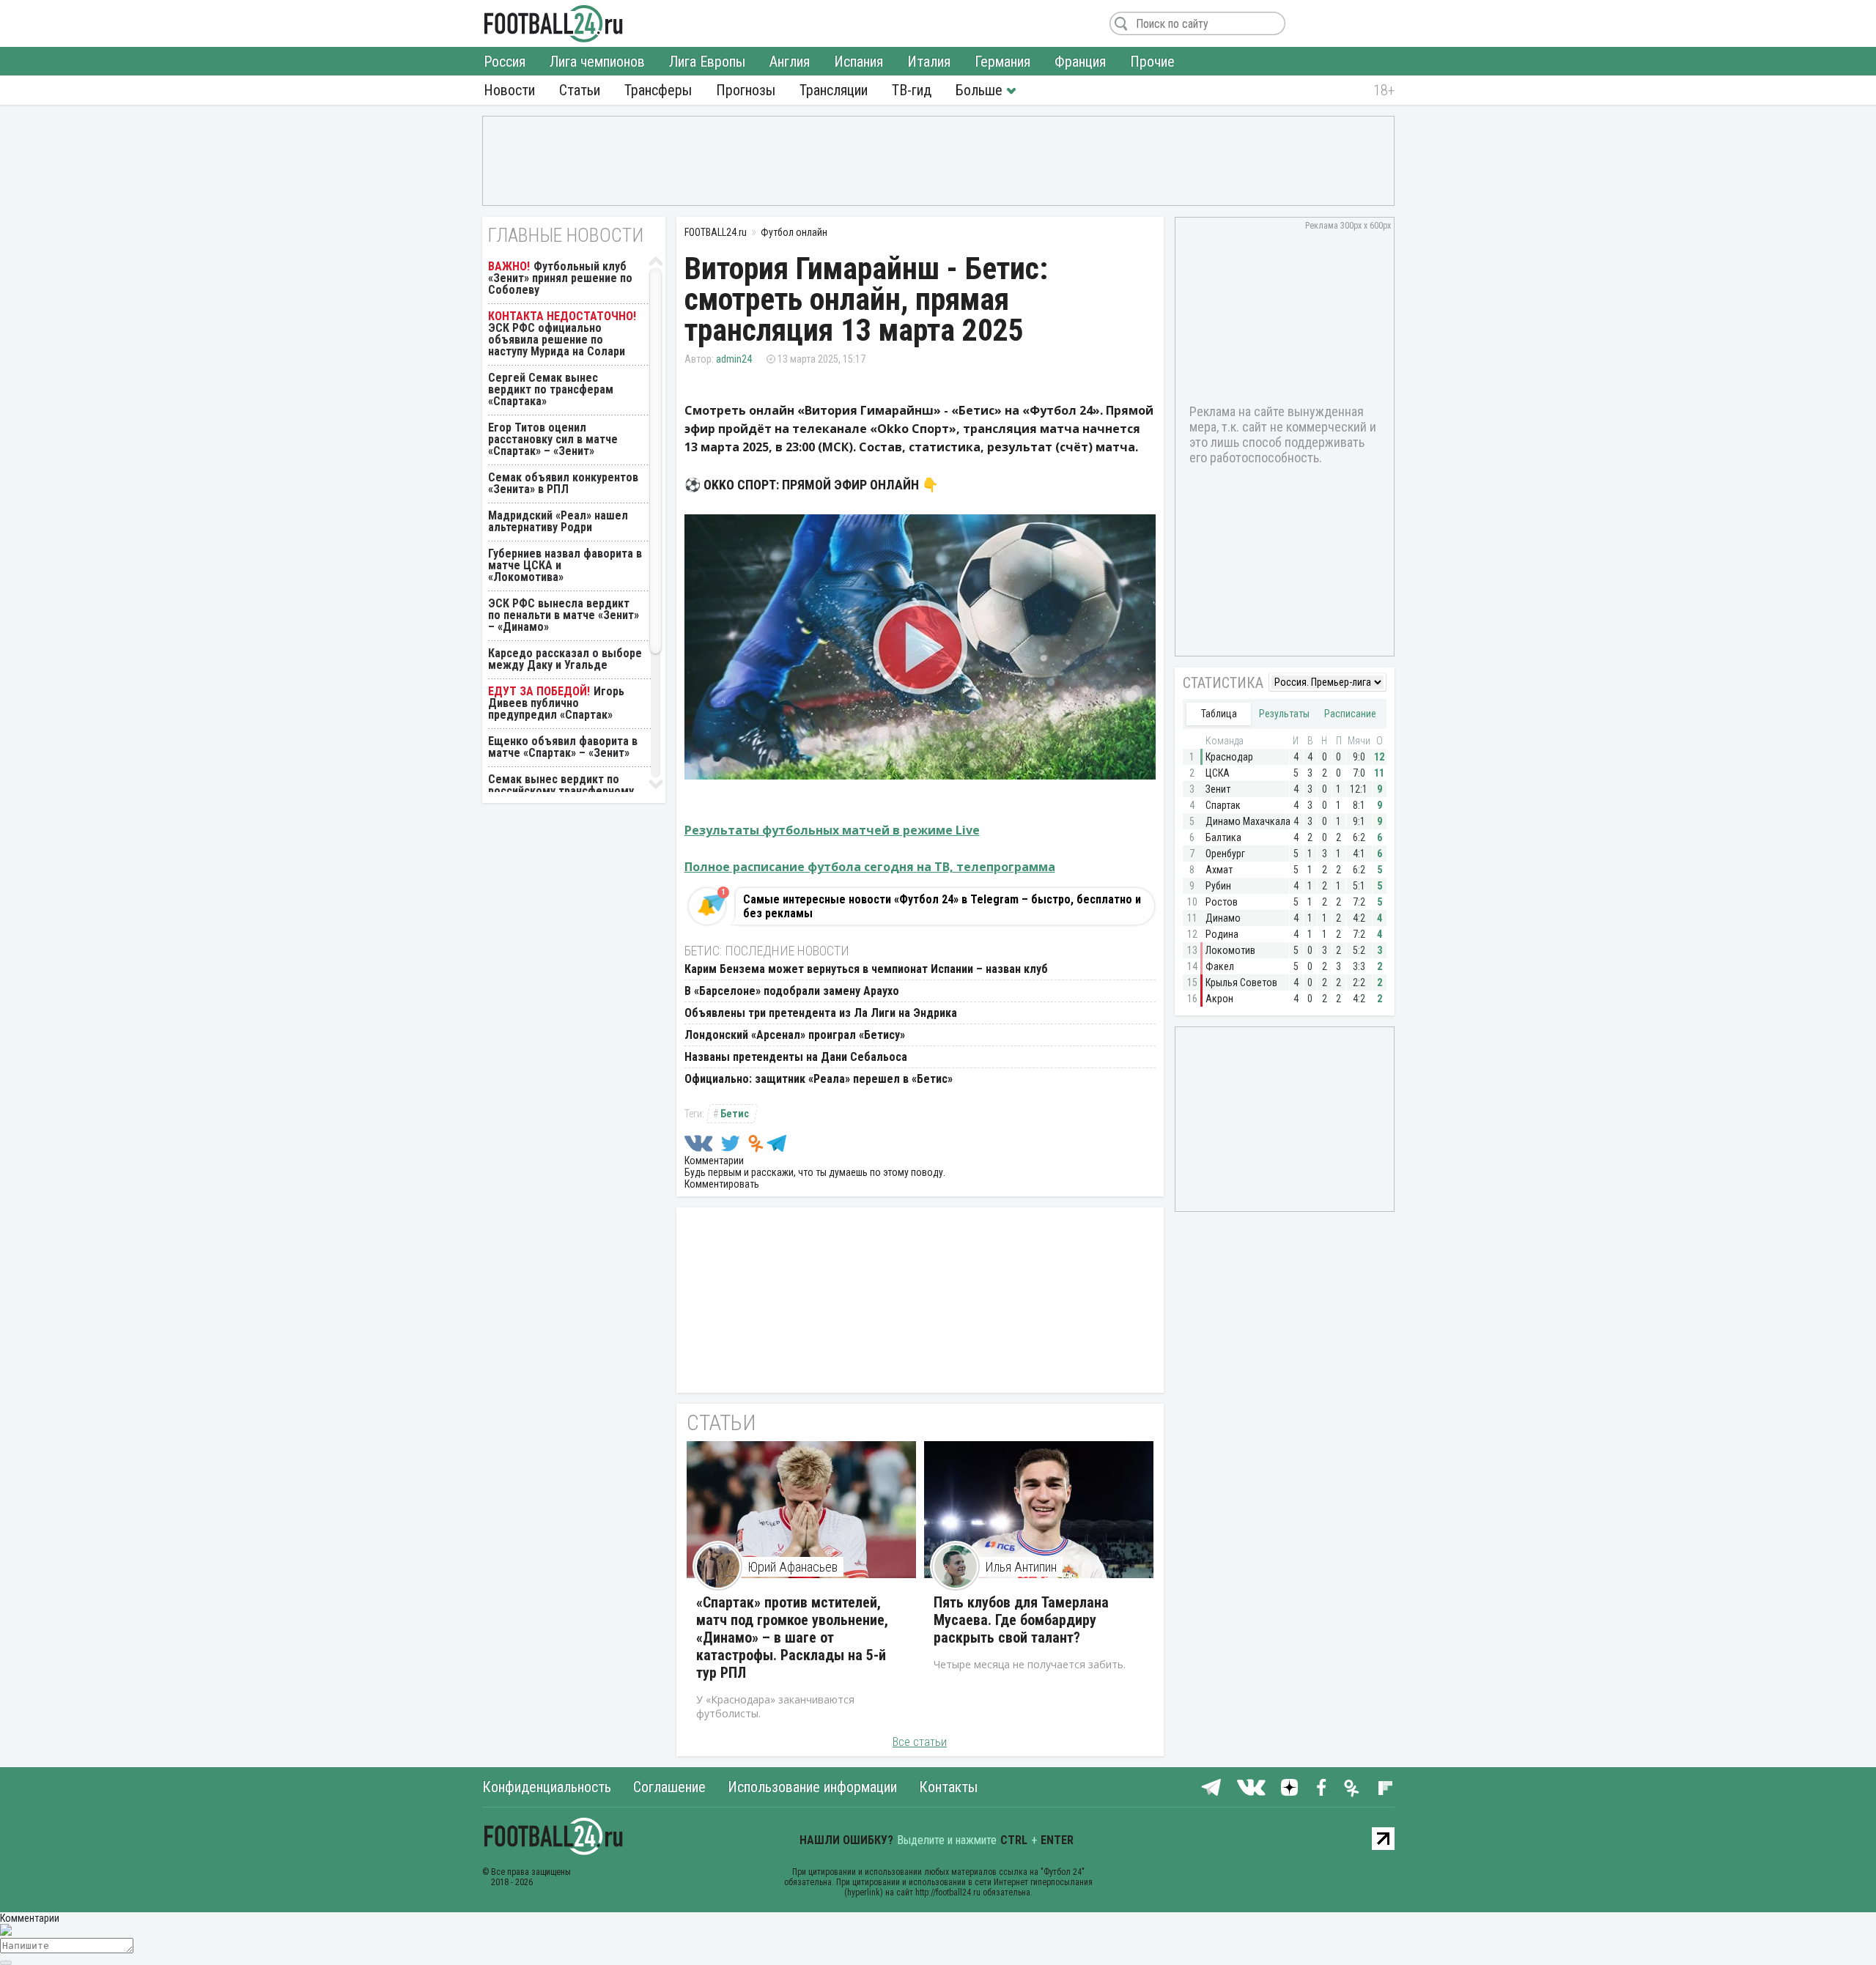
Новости (509, 90)
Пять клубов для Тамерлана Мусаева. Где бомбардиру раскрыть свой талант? (1021, 1620)
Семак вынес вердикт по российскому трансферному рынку (561, 791)
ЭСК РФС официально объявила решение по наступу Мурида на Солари (557, 340)
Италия (929, 62)
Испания (858, 62)
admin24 (734, 359)
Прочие (1152, 62)
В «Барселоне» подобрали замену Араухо (792, 991)
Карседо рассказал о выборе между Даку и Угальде (565, 659)
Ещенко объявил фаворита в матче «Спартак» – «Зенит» (563, 747)
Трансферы (658, 90)
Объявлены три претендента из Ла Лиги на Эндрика (821, 1013)
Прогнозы (746, 90)
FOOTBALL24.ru (554, 23)
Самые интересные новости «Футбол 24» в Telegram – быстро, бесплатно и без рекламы (942, 906)
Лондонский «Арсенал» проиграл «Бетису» (795, 1035)
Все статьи (920, 1742)
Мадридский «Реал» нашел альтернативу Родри (558, 521)
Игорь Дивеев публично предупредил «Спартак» (556, 703)
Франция (1080, 62)
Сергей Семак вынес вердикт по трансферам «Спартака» (551, 389)
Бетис (735, 1114)
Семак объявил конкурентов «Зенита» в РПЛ (563, 483)
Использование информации (812, 1787)
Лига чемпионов (597, 62)
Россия (505, 62)
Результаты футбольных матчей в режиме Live (832, 830)
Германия (1002, 62)
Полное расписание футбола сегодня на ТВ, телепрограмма (870, 867)
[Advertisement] (938, 160)
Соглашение (669, 1787)
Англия (790, 62)
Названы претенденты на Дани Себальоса (796, 1057)
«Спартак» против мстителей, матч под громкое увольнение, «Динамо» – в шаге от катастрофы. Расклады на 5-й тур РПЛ (792, 1637)
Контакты (948, 1787)
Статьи (580, 90)
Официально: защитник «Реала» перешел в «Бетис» (819, 1079)
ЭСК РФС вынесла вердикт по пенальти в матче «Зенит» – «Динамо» (564, 615)
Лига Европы (707, 62)
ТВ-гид (912, 90)
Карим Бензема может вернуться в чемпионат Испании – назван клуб (866, 969)
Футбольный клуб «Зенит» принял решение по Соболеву (560, 278)
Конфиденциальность (547, 1787)
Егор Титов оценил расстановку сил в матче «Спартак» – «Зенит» (553, 439)
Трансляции (834, 90)
